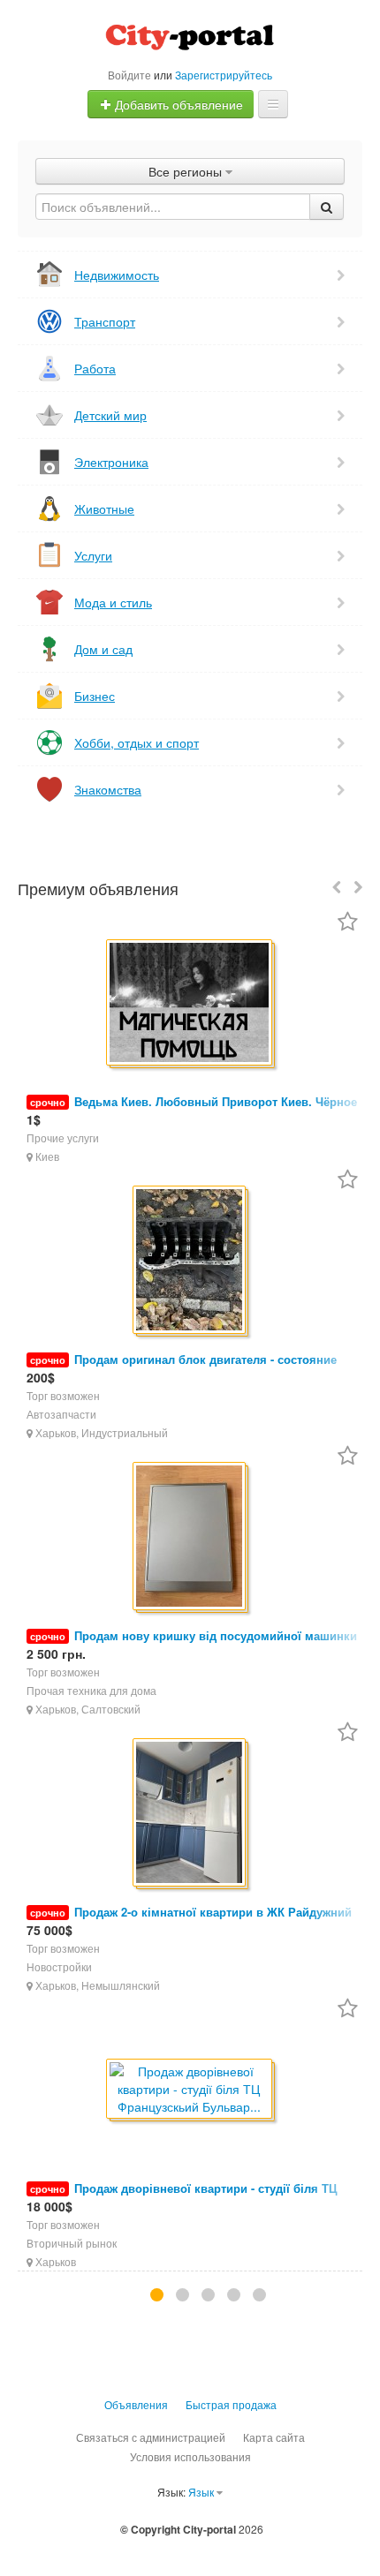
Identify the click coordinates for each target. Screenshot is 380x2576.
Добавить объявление (177, 104)
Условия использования (190, 2456)
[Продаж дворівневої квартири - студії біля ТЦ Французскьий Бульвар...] (190, 2090)
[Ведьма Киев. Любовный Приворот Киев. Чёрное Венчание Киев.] (190, 1004)
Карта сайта (274, 2437)
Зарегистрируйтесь (224, 75)
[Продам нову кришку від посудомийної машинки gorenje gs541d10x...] (190, 1537)
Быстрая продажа (231, 2404)
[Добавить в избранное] (348, 923)
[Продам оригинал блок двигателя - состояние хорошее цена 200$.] (190, 1261)
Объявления (136, 2404)
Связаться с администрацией (151, 2437)
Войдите (129, 75)
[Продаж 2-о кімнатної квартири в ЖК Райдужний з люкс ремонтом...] (190, 1814)
